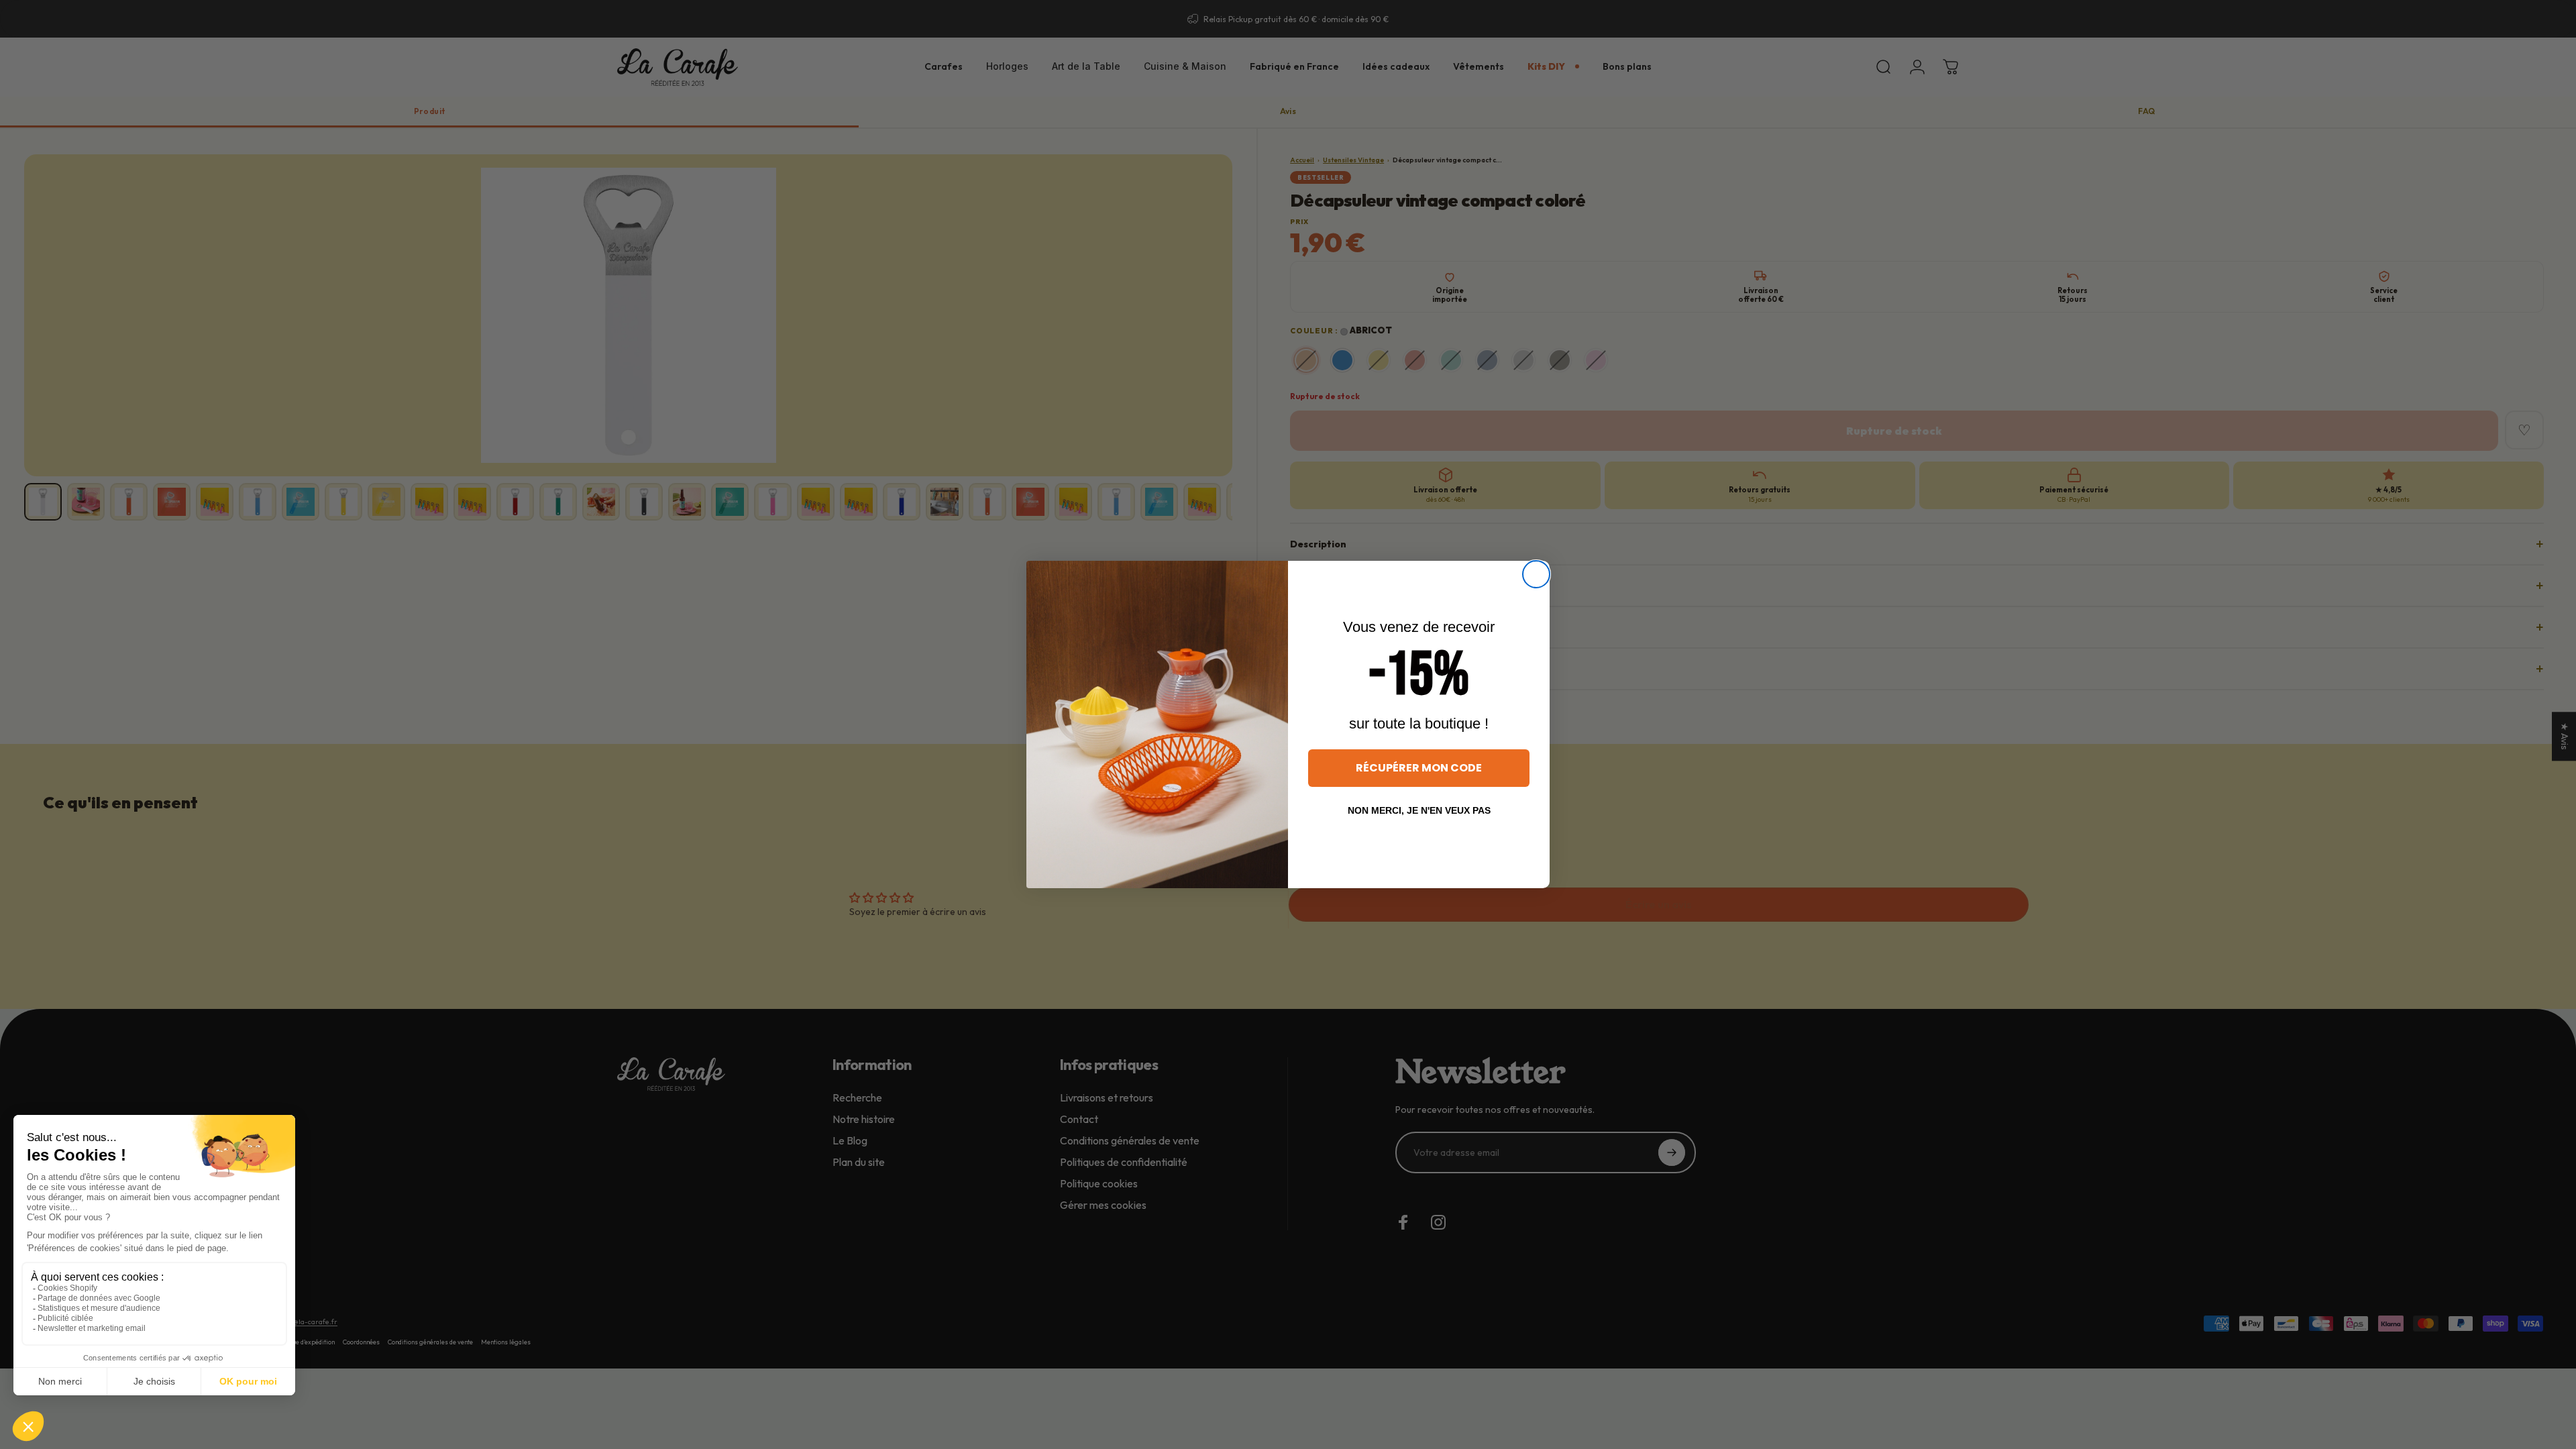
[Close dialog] (1536, 574)
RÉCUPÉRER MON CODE (1419, 768)
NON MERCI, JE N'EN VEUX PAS (1419, 810)
